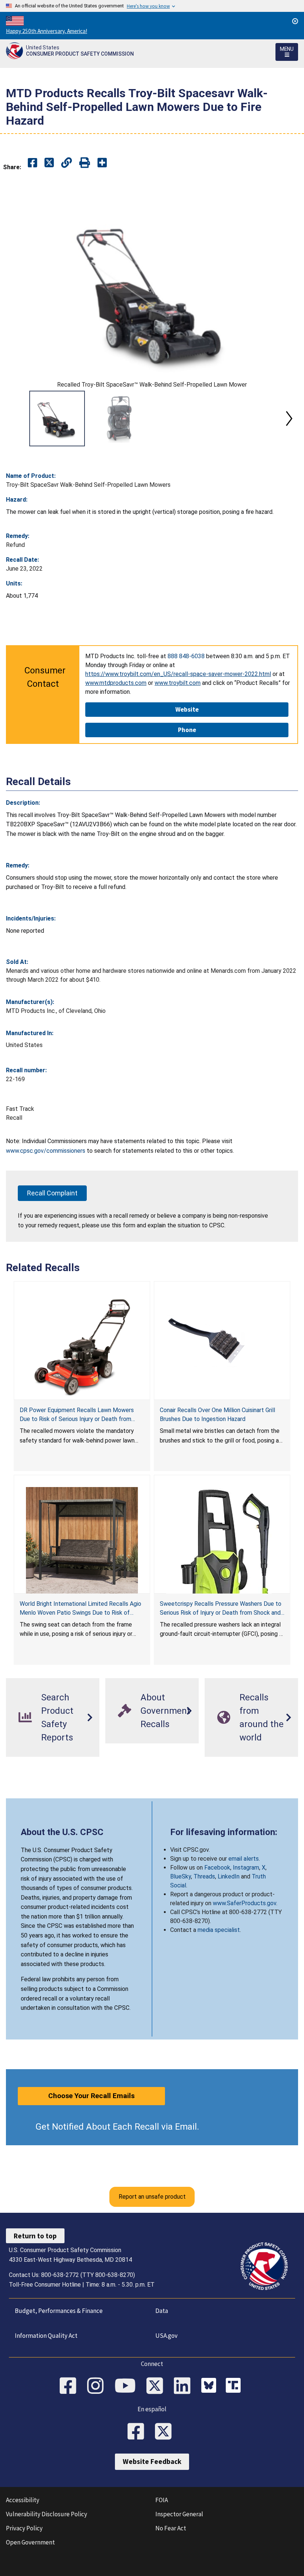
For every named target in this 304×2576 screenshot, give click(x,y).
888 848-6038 (186, 656)
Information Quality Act (46, 2336)
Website (187, 709)
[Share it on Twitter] (49, 163)
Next (289, 419)
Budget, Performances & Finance (59, 2311)
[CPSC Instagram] (98, 2386)
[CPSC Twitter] (157, 2386)
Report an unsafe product (152, 2197)
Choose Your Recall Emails (91, 2096)
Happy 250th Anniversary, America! (47, 31)
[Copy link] (102, 163)
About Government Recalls (165, 1711)
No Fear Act (171, 2528)
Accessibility (23, 2500)
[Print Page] (85, 163)
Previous (15, 419)
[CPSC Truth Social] (235, 2386)
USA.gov (166, 2336)
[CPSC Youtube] (128, 2386)
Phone (187, 730)
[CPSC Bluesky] (211, 2386)
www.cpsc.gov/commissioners (46, 1151)
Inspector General (179, 2514)
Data (162, 2311)
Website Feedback (152, 2461)
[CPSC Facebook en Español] (138, 2432)
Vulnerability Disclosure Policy (47, 2514)
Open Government (30, 2542)
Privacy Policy (24, 2528)
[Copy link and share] (67, 163)
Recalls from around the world (262, 1717)
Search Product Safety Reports (57, 1717)
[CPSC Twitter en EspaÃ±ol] (166, 2432)
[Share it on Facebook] (32, 163)
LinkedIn (229, 1876)
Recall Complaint (52, 1193)
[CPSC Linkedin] (185, 2386)
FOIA (162, 2500)
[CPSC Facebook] (70, 2386)
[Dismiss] (295, 21)
